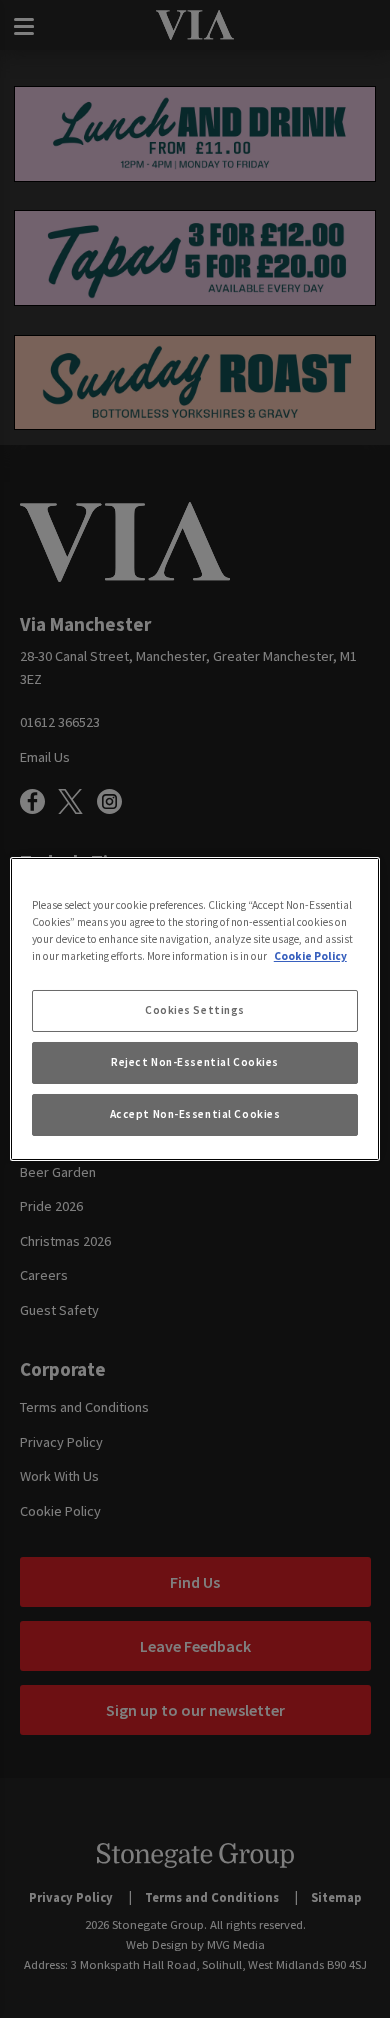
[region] (195, 1009)
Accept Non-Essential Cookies (195, 1114)
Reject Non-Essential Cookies (195, 1062)
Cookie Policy (310, 956)
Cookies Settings (195, 1010)
